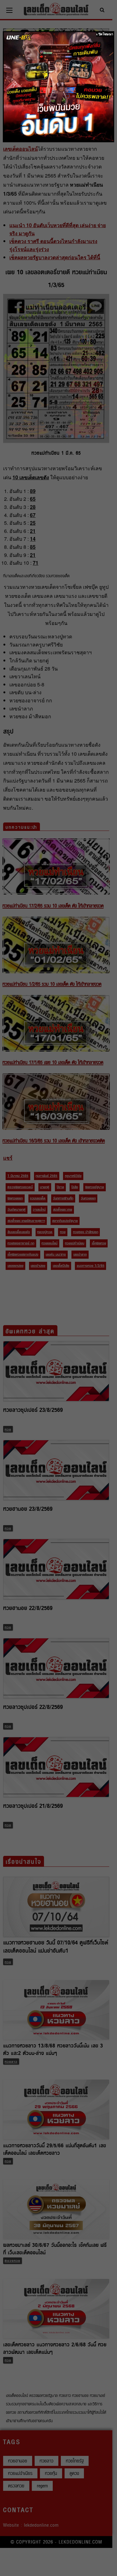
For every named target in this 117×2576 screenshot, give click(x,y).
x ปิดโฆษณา (105, 34)
